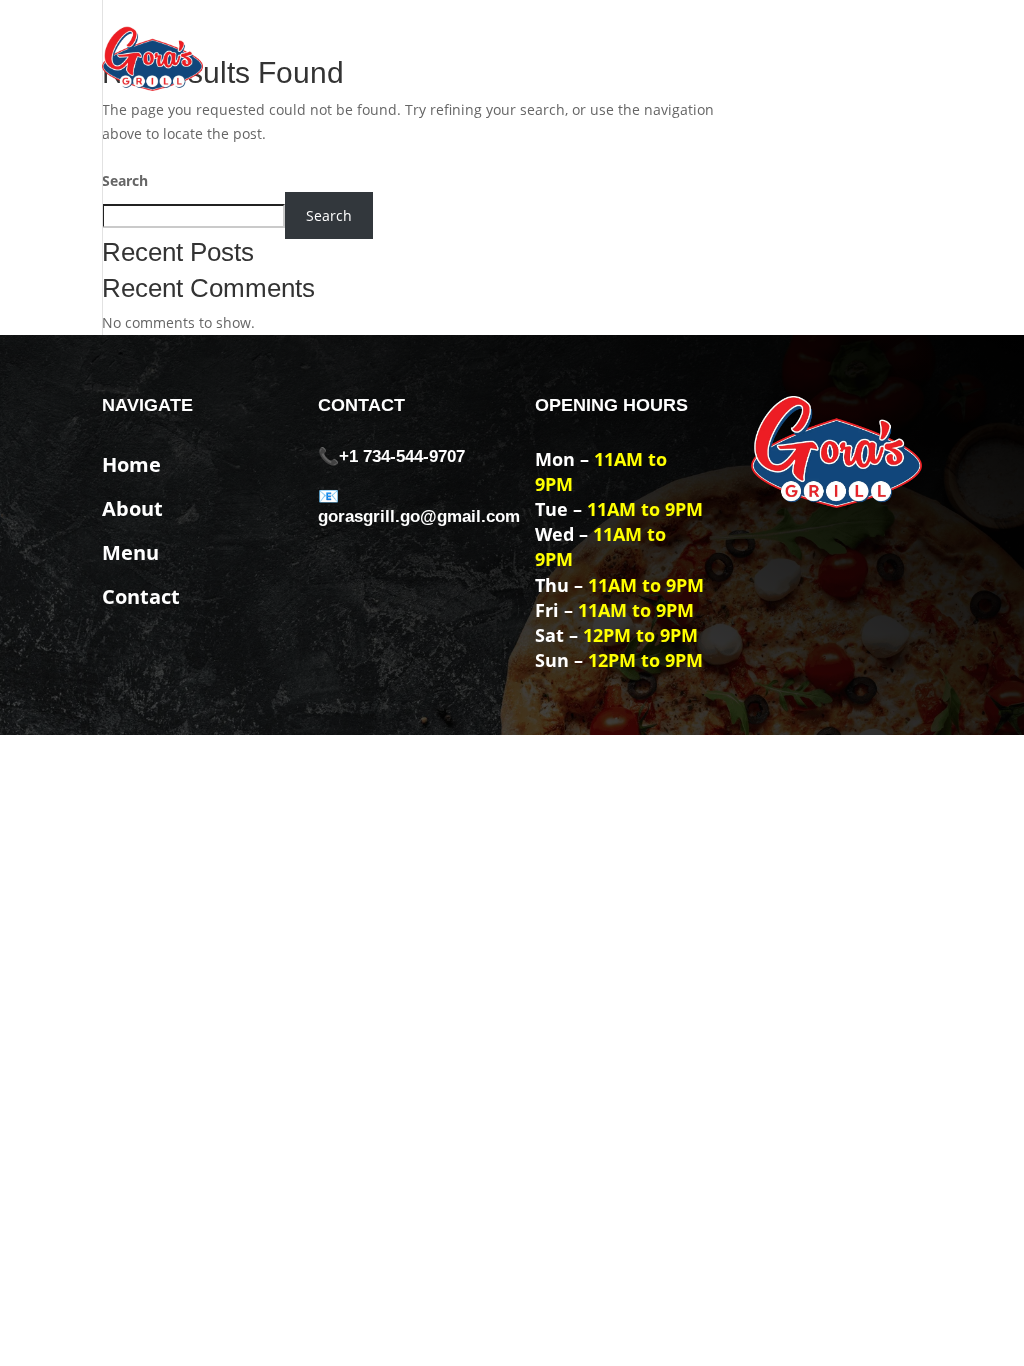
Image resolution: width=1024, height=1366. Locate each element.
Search (125, 180)
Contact (888, 58)
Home (665, 58)
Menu (809, 58)
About (738, 58)
